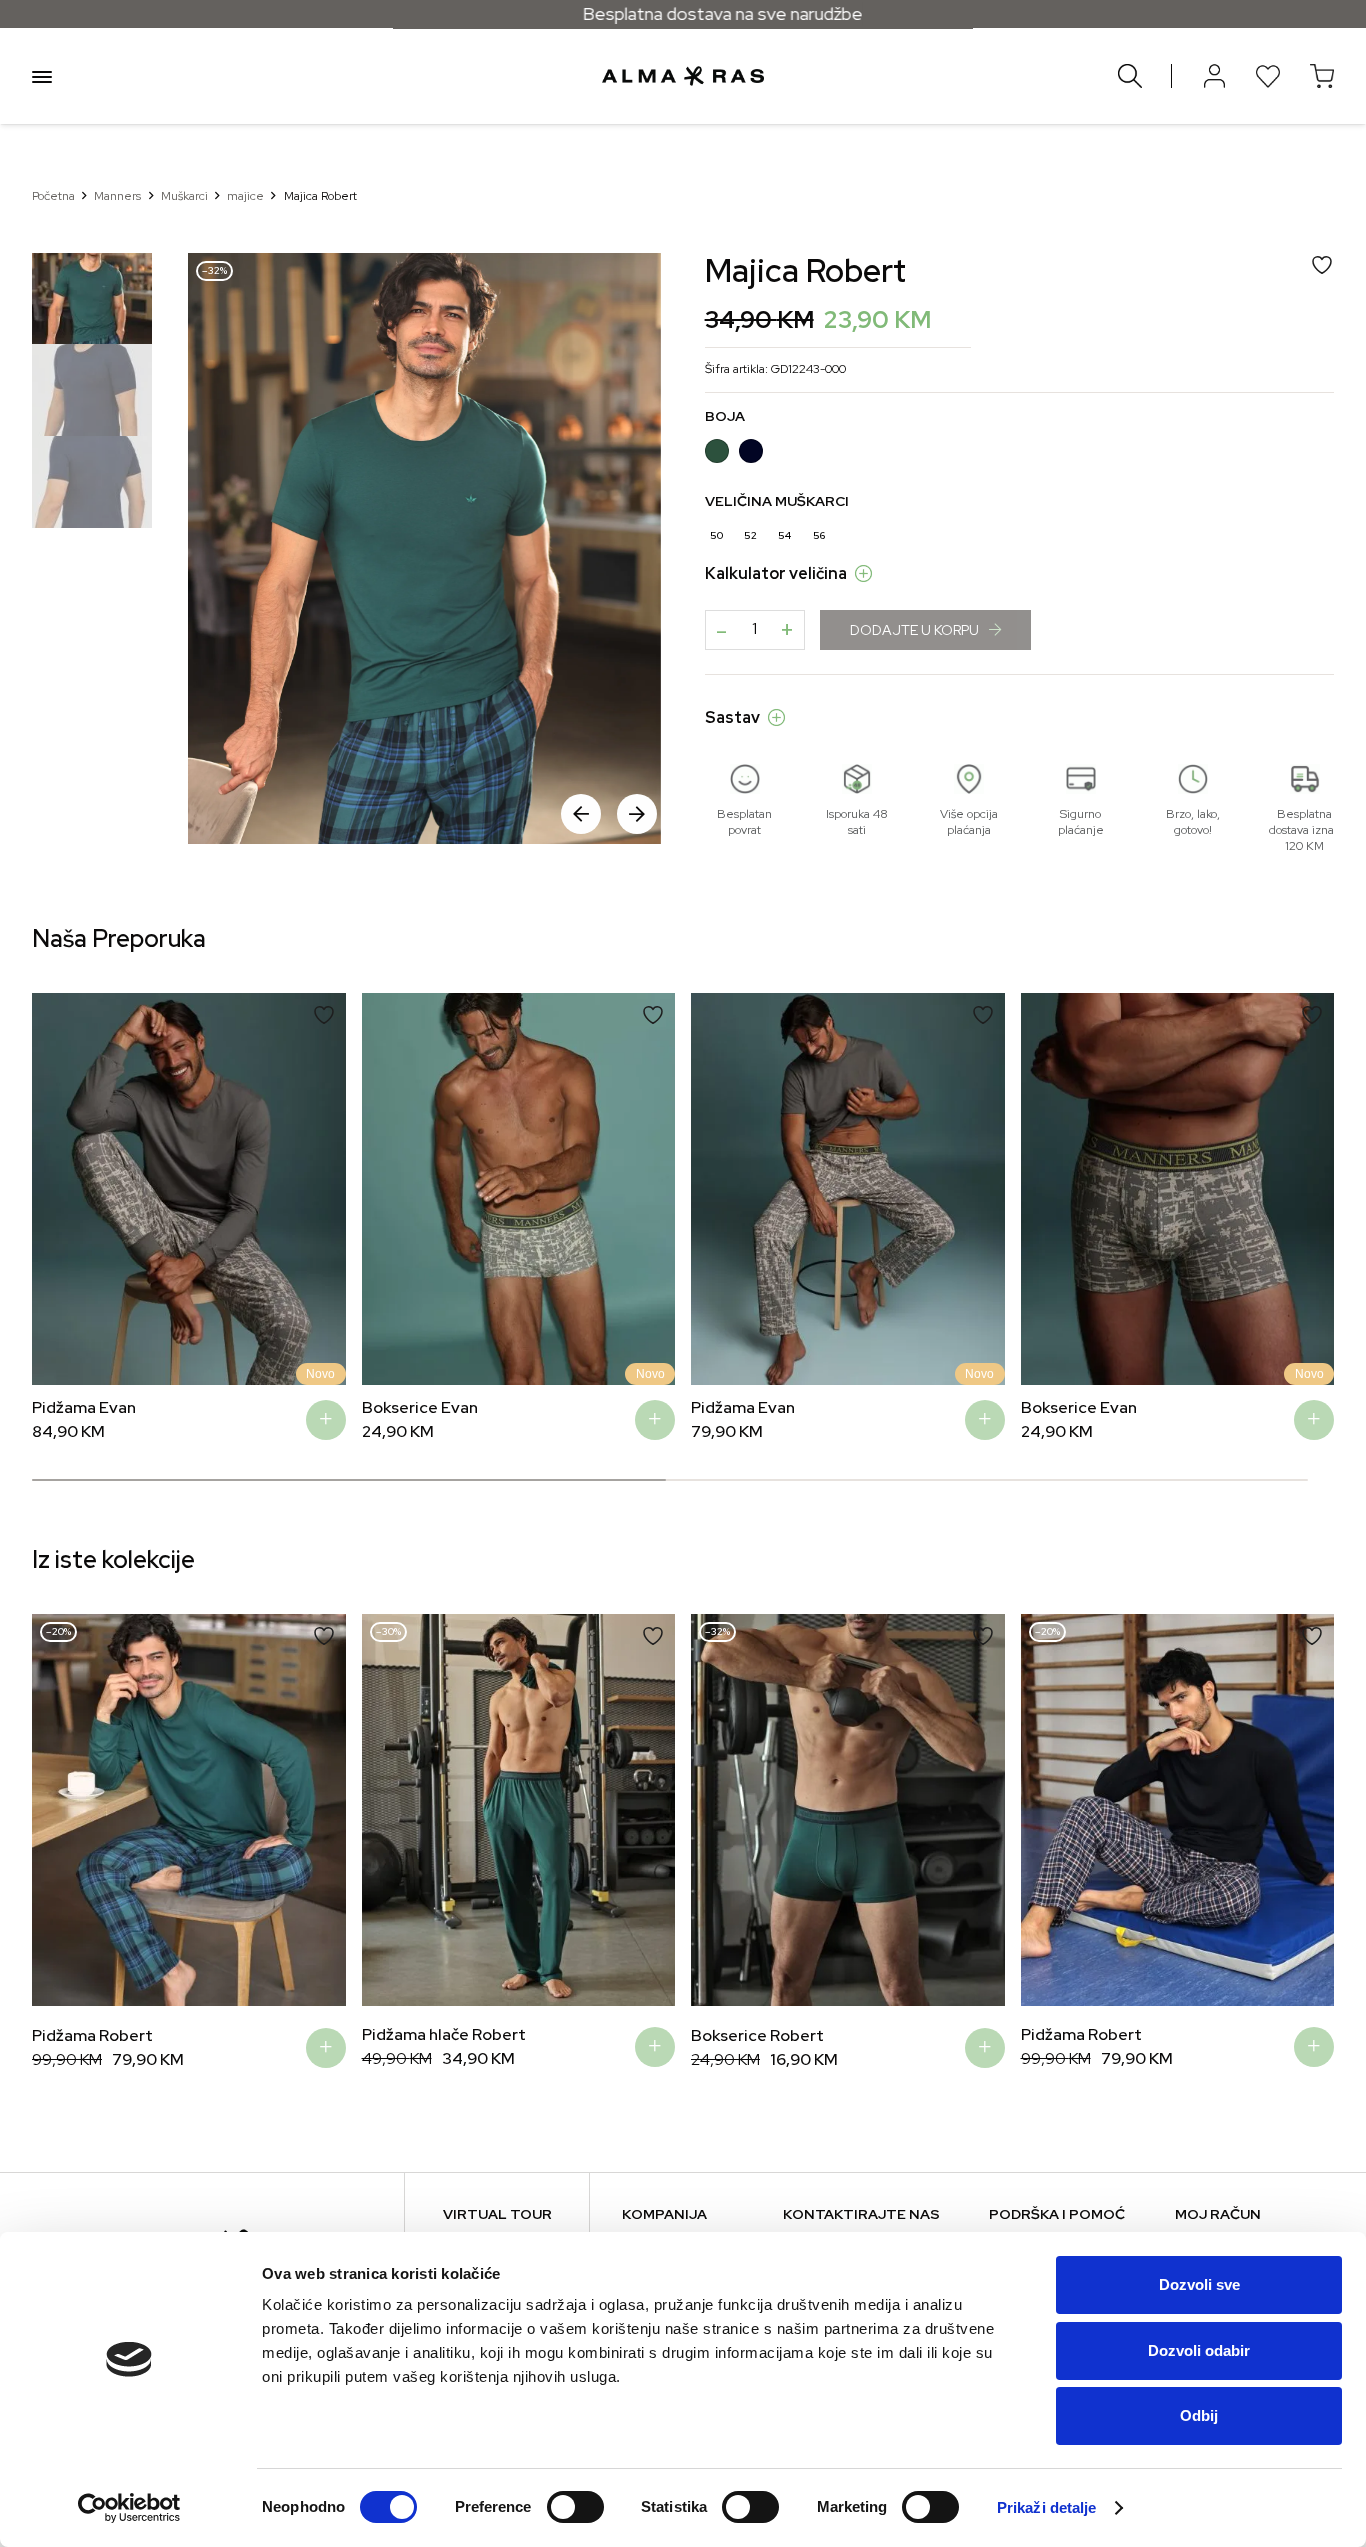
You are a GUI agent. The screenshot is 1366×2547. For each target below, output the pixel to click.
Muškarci (184, 196)
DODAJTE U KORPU (914, 630)
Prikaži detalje (1047, 2507)
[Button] (1214, 76)
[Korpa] (1322, 76)
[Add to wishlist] (324, 1015)
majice (245, 196)
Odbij (1199, 2415)
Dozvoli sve (1199, 2284)
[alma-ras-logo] (682, 76)
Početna (53, 196)
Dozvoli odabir (1199, 2350)
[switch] (575, 2507)
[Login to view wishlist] (1268, 76)
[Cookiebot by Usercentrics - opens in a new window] (129, 2508)
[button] (637, 814)
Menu (42, 76)
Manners (117, 196)
